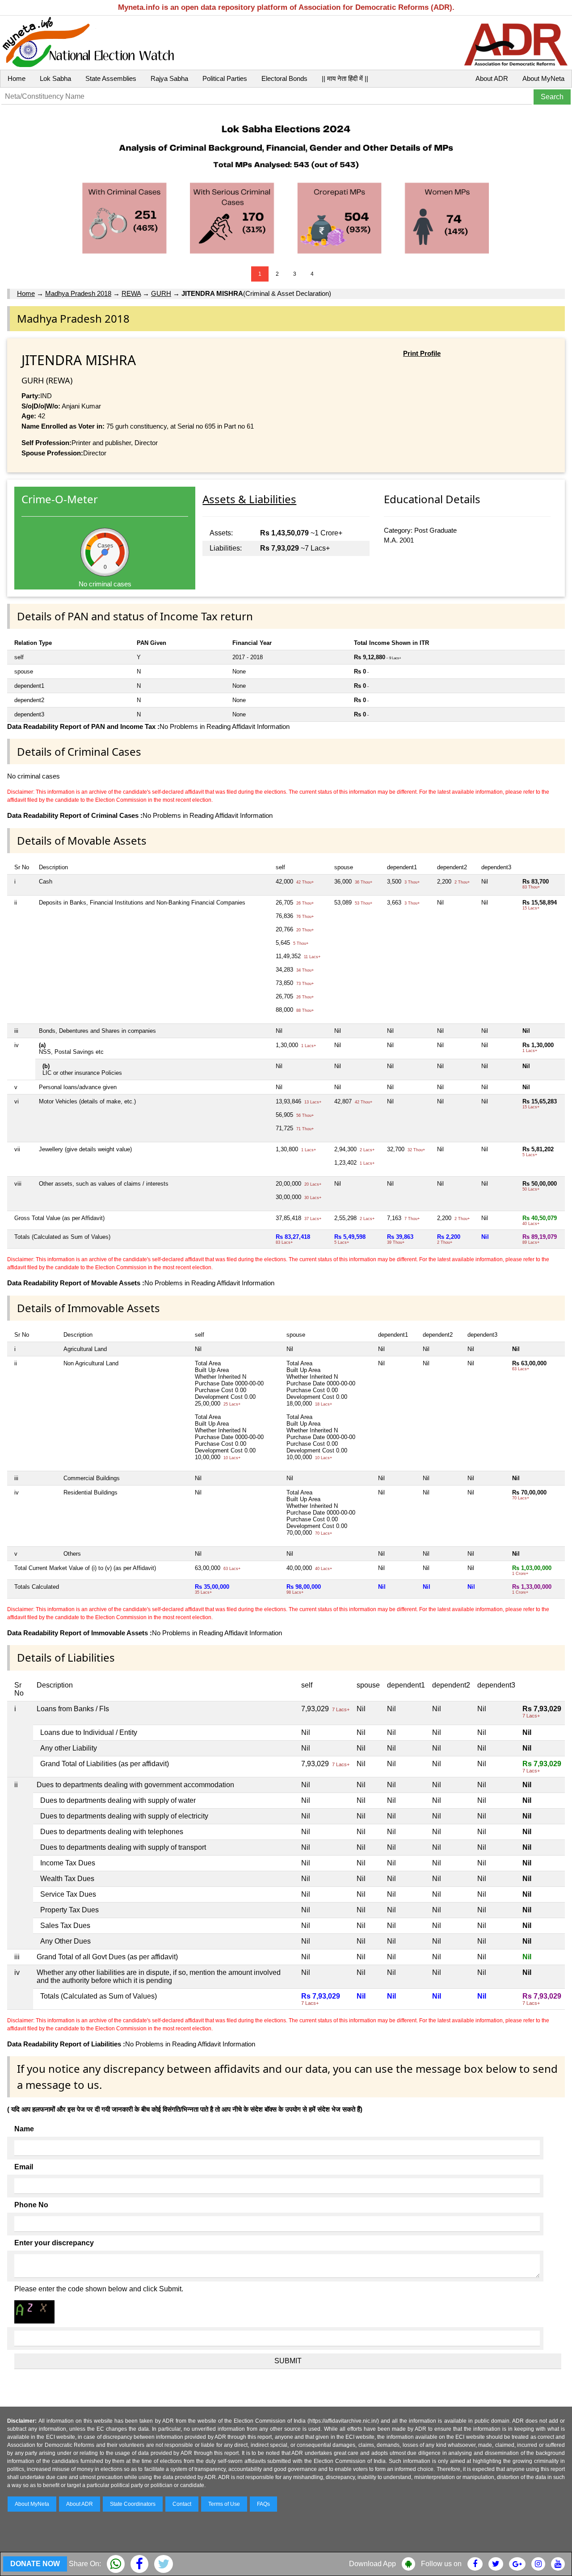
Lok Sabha (55, 78)
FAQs (263, 2504)
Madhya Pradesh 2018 (78, 293)
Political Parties (225, 78)
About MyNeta (543, 78)
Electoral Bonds (284, 78)
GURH (161, 293)
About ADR (492, 78)
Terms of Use (224, 2504)
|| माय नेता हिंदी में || (345, 78)
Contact (182, 2504)
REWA (131, 293)
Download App (372, 2564)
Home (17, 78)
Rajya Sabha (169, 78)
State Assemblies (111, 78)
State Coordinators (133, 2504)
